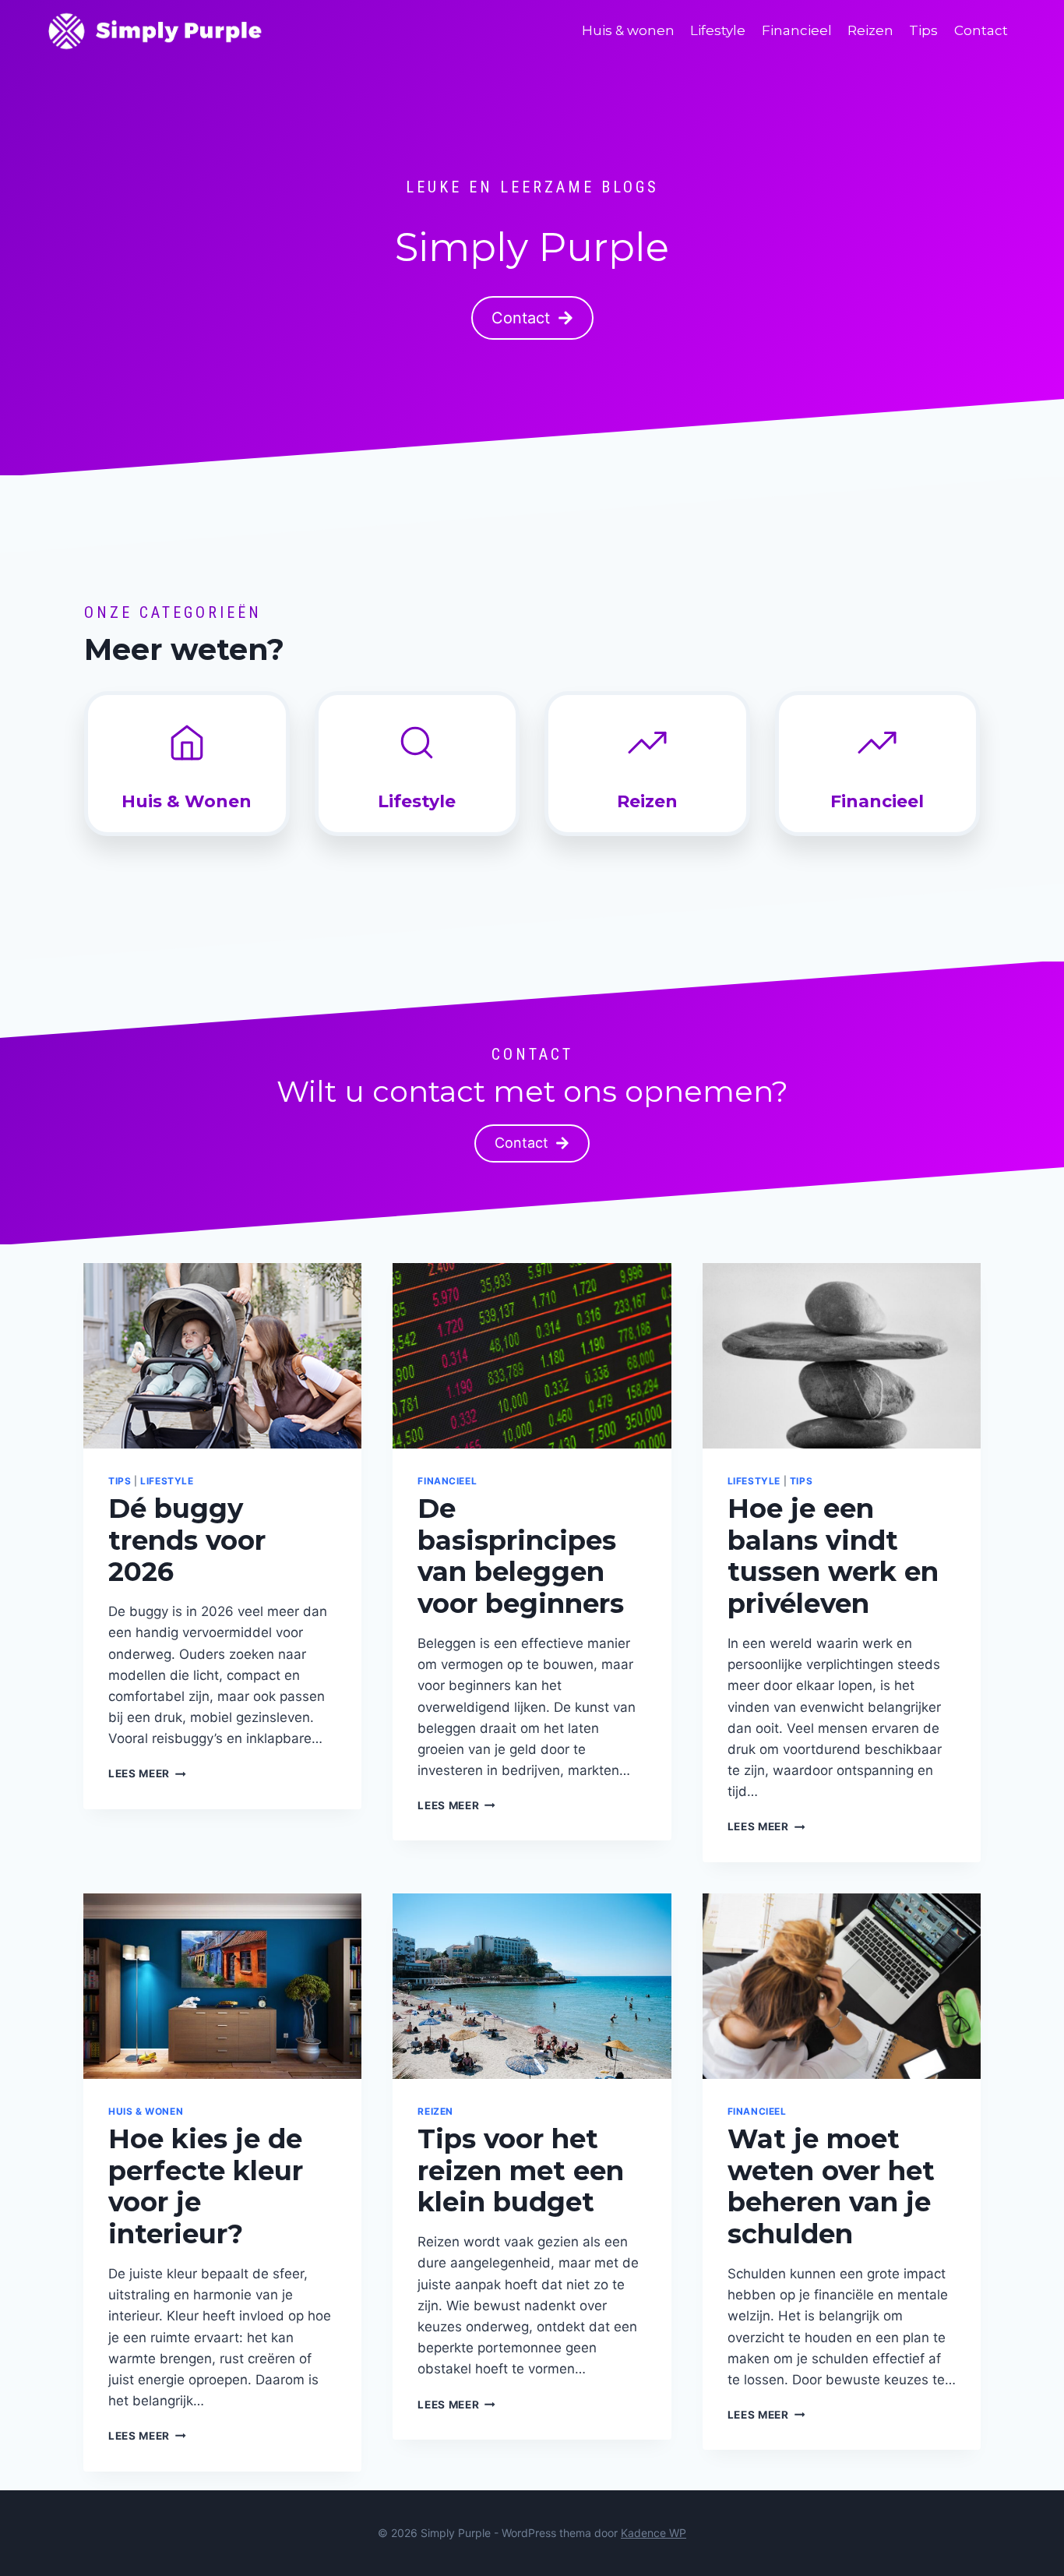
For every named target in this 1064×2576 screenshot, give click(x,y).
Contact (981, 30)
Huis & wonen (628, 30)
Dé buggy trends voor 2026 (187, 1540)
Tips (923, 30)
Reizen (870, 30)
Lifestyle (718, 30)
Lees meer (147, 1773)
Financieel (797, 30)
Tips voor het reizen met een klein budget (521, 2171)
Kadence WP (654, 2533)
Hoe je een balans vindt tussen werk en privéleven (833, 1556)
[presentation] (222, 1356)
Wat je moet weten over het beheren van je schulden (831, 2186)
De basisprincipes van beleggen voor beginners (521, 1556)
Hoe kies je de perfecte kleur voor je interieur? (206, 2186)
